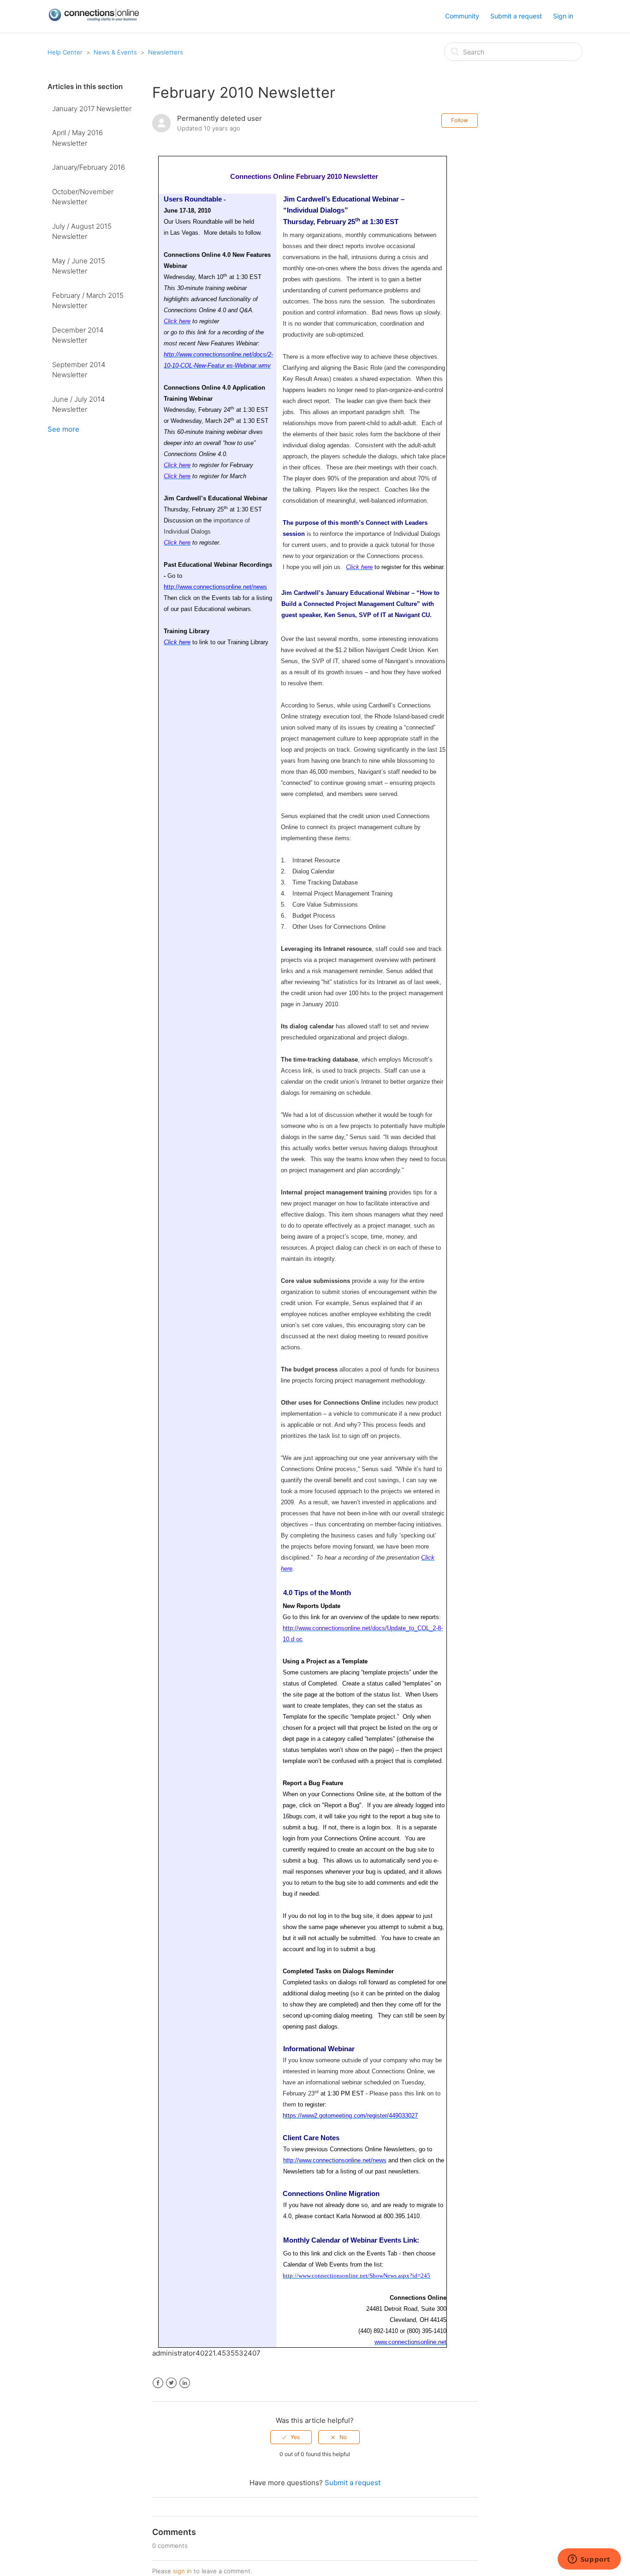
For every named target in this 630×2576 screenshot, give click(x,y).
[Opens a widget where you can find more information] (589, 2560)
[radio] (291, 2437)
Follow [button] (460, 120)
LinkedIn (185, 2383)
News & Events (115, 52)
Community (462, 16)
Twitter (171, 2383)
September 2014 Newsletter (79, 370)
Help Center (65, 52)
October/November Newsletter (83, 197)
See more (63, 429)
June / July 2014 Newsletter (78, 404)
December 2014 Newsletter (78, 335)
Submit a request (516, 16)
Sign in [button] (563, 16)
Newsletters (166, 52)
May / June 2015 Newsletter (79, 266)
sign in (182, 2571)
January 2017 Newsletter (92, 109)
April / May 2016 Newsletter (77, 138)
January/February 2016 (89, 167)
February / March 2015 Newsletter (88, 301)
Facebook (158, 2383)
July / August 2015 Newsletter (82, 231)
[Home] (94, 19)
